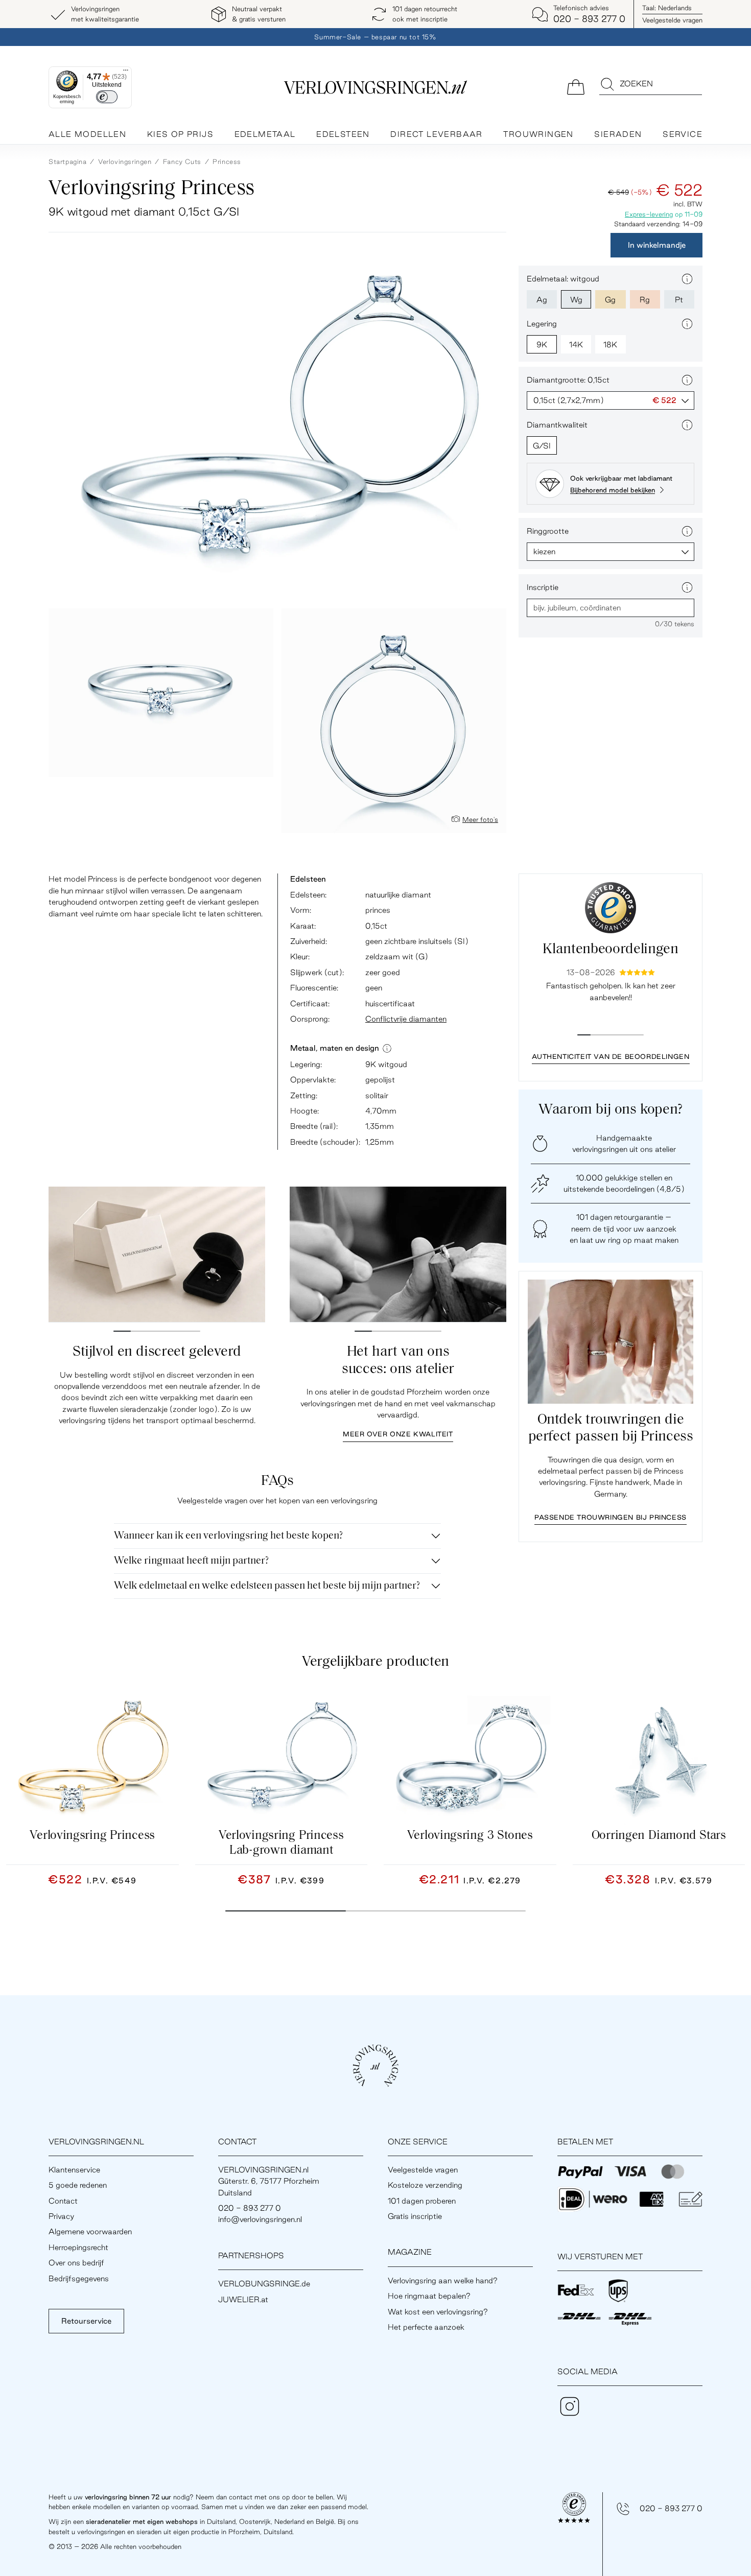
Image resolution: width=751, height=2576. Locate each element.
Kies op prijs (180, 134)
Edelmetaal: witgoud (563, 279)
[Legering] (687, 324)
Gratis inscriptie (415, 2216)
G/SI (542, 446)
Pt (679, 300)
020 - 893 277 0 (671, 2508)
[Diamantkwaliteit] (687, 425)
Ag (542, 300)
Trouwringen (538, 134)
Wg (576, 300)
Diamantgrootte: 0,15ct (568, 380)
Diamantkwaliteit (557, 425)
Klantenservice (74, 2170)
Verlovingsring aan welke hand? (443, 2280)
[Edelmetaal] (687, 279)
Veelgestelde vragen (672, 20)
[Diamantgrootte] (687, 380)
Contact (63, 2201)
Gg (610, 300)
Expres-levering (649, 214)
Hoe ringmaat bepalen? (429, 2296)
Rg (645, 300)
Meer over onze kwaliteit (398, 1434)
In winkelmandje (657, 245)
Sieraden (618, 134)
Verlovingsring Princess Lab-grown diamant (281, 1843)
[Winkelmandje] (576, 86)
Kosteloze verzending (425, 2185)
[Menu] (126, 73)
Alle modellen (87, 134)
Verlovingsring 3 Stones (470, 1836)
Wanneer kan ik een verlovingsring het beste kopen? (228, 1536)
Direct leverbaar (436, 134)
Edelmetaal (265, 134)
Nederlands (667, 8)
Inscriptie (543, 587)
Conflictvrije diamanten (406, 1019)
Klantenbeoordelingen (610, 950)
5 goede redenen (78, 2185)
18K (610, 345)
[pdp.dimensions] (387, 1048)
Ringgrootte (548, 531)
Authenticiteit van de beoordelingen (611, 1056)
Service (683, 134)
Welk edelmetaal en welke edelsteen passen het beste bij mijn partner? (267, 1586)
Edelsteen (343, 134)
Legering (542, 324)
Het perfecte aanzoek (426, 2327)
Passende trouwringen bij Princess (611, 1517)
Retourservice (86, 2321)
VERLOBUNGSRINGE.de (264, 2284)
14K (576, 345)
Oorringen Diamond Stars (659, 1836)
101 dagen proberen (422, 2201)
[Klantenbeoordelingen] (611, 908)
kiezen (544, 551)
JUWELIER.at (243, 2299)
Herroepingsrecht (78, 2247)
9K (542, 345)
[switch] (107, 97)
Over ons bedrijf (76, 2263)
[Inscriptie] (687, 587)
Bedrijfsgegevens (79, 2278)
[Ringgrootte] (687, 531)
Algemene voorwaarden (90, 2231)
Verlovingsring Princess (92, 1836)
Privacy (61, 2216)
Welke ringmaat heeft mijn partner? (191, 1561)
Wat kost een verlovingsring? (438, 2312)
